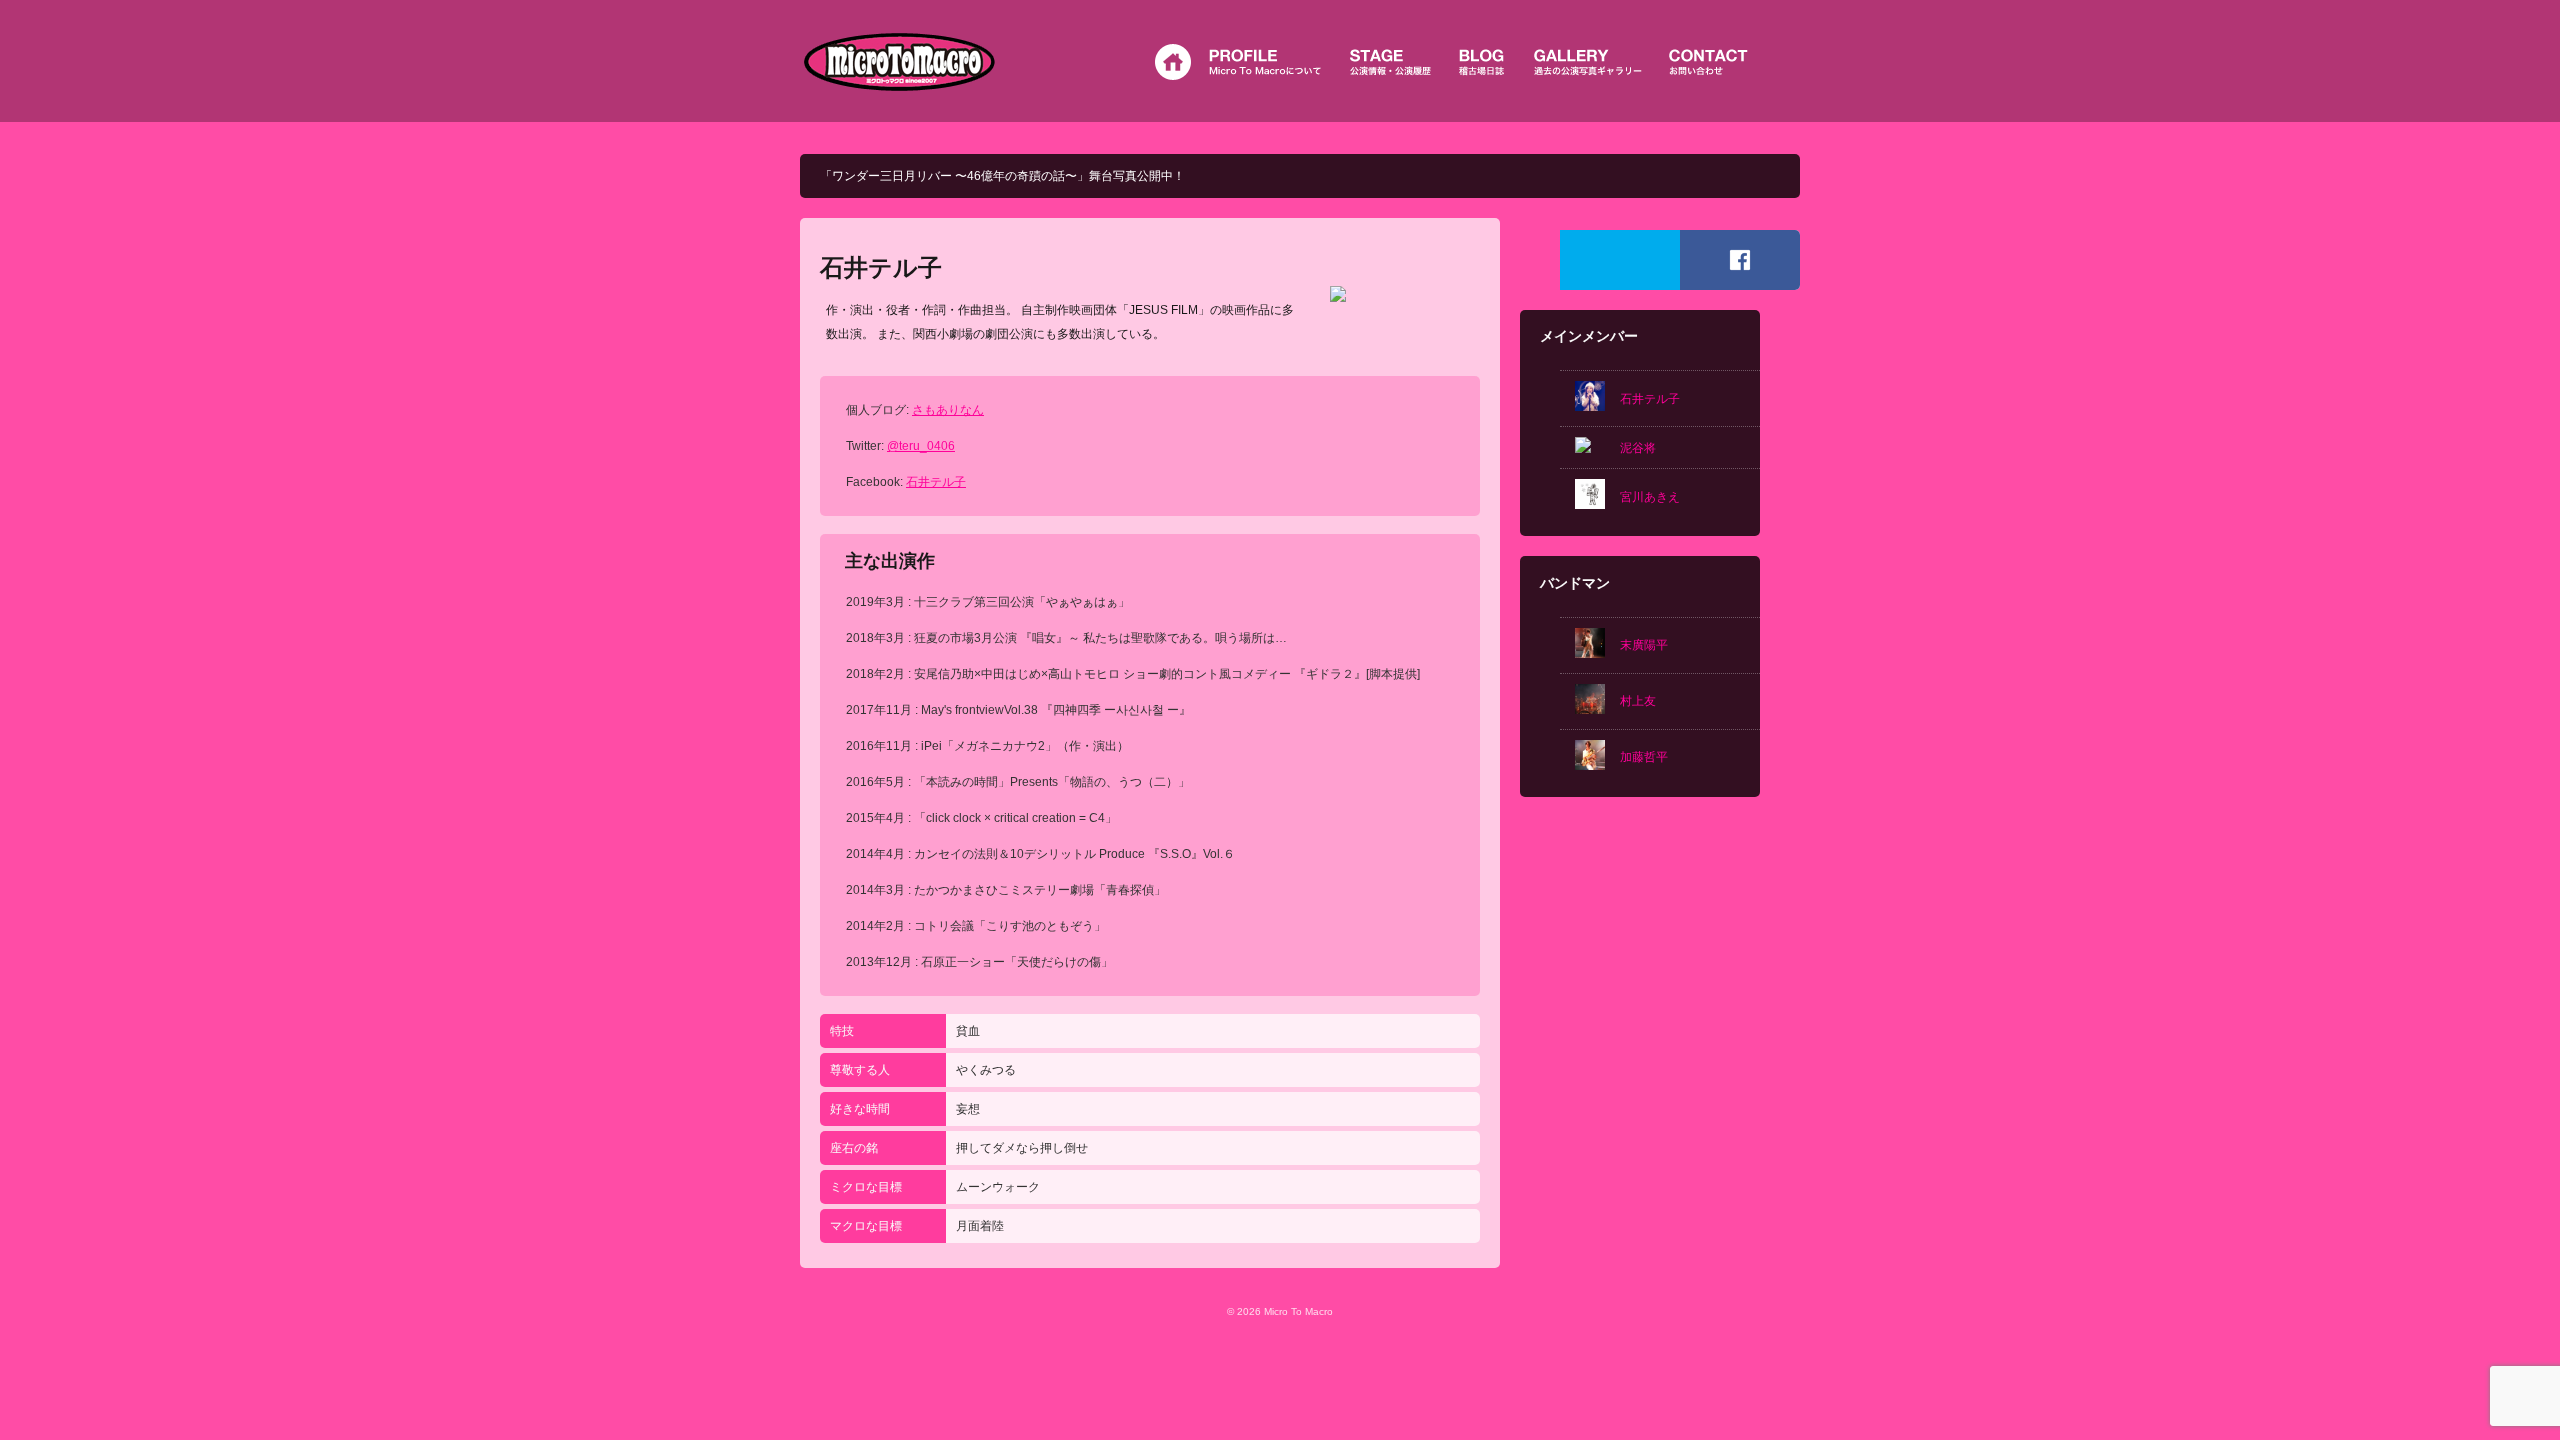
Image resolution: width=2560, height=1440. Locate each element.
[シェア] (1740, 260)
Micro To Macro (900, 61)
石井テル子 (936, 482)
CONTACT (1710, 62)
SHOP (1590, 62)
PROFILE (1268, 62)
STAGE (1393, 62)
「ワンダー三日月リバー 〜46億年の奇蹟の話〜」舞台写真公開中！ (1002, 176)
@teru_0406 (921, 446)
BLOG (1485, 62)
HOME (1170, 62)
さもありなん (948, 410)
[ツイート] (1620, 260)
